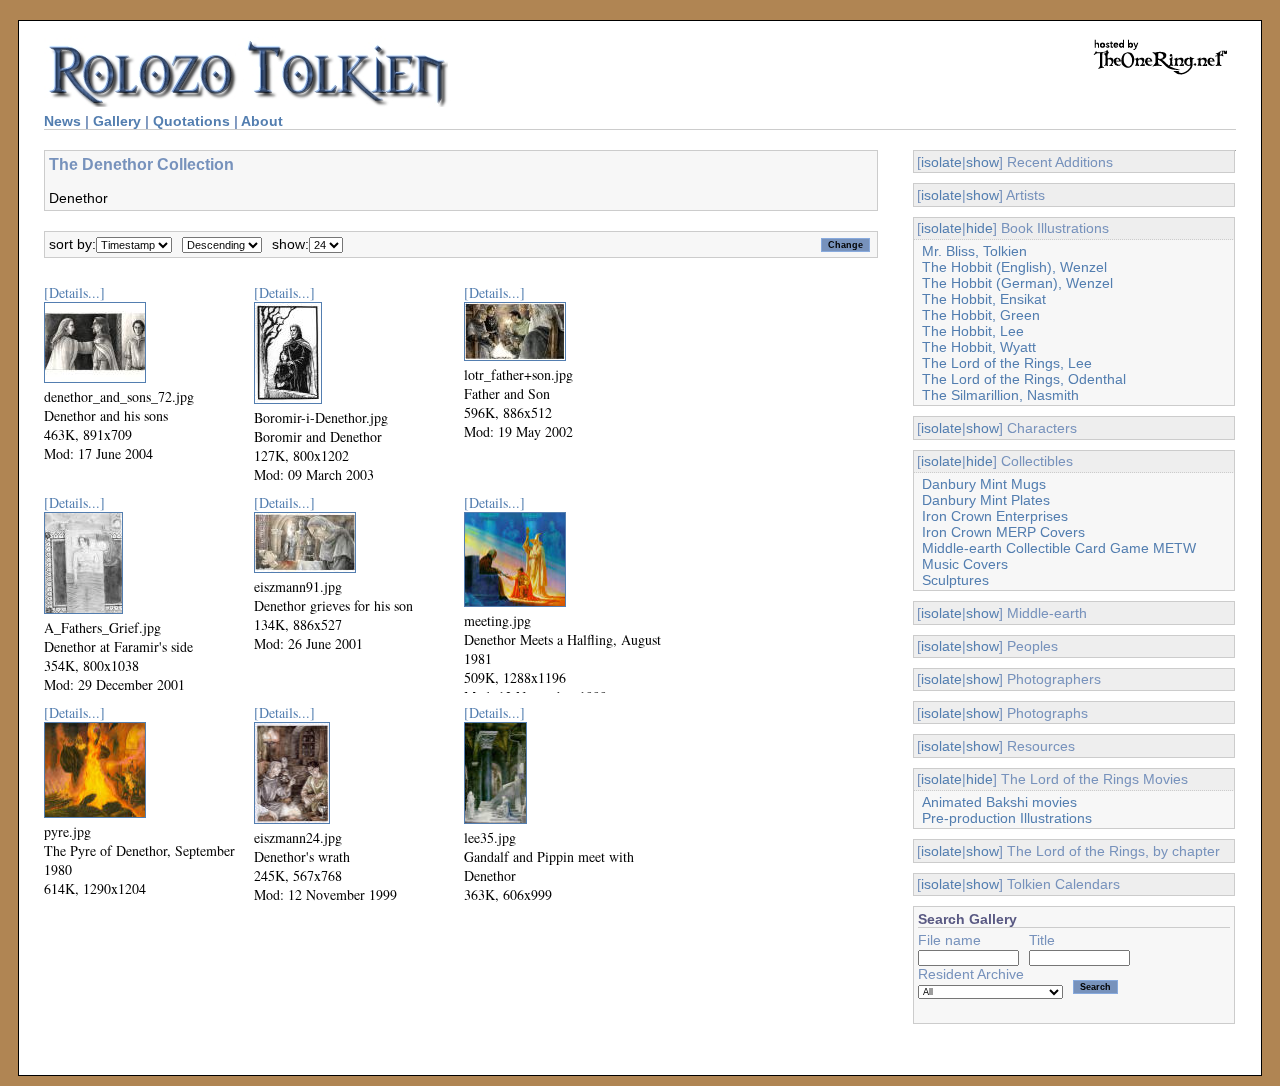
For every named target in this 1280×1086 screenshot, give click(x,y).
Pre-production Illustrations (1007, 818)
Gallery (117, 121)
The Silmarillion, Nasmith (1000, 395)
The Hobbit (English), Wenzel (1014, 267)
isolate (941, 162)
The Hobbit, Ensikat (984, 299)
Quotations (191, 121)
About (262, 121)
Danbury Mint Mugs (984, 484)
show (982, 162)
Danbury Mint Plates (986, 500)
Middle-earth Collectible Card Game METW (1059, 548)
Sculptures (955, 580)
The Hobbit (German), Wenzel (1017, 283)
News (62, 121)
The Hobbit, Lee (973, 331)
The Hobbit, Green (981, 315)
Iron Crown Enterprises (995, 516)
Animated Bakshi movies (999, 802)
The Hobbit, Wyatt (979, 347)
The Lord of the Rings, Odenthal (1024, 379)
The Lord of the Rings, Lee (1007, 363)
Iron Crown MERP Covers (1003, 532)
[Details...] (74, 292)
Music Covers (965, 564)
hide (979, 228)
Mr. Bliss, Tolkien (974, 251)
